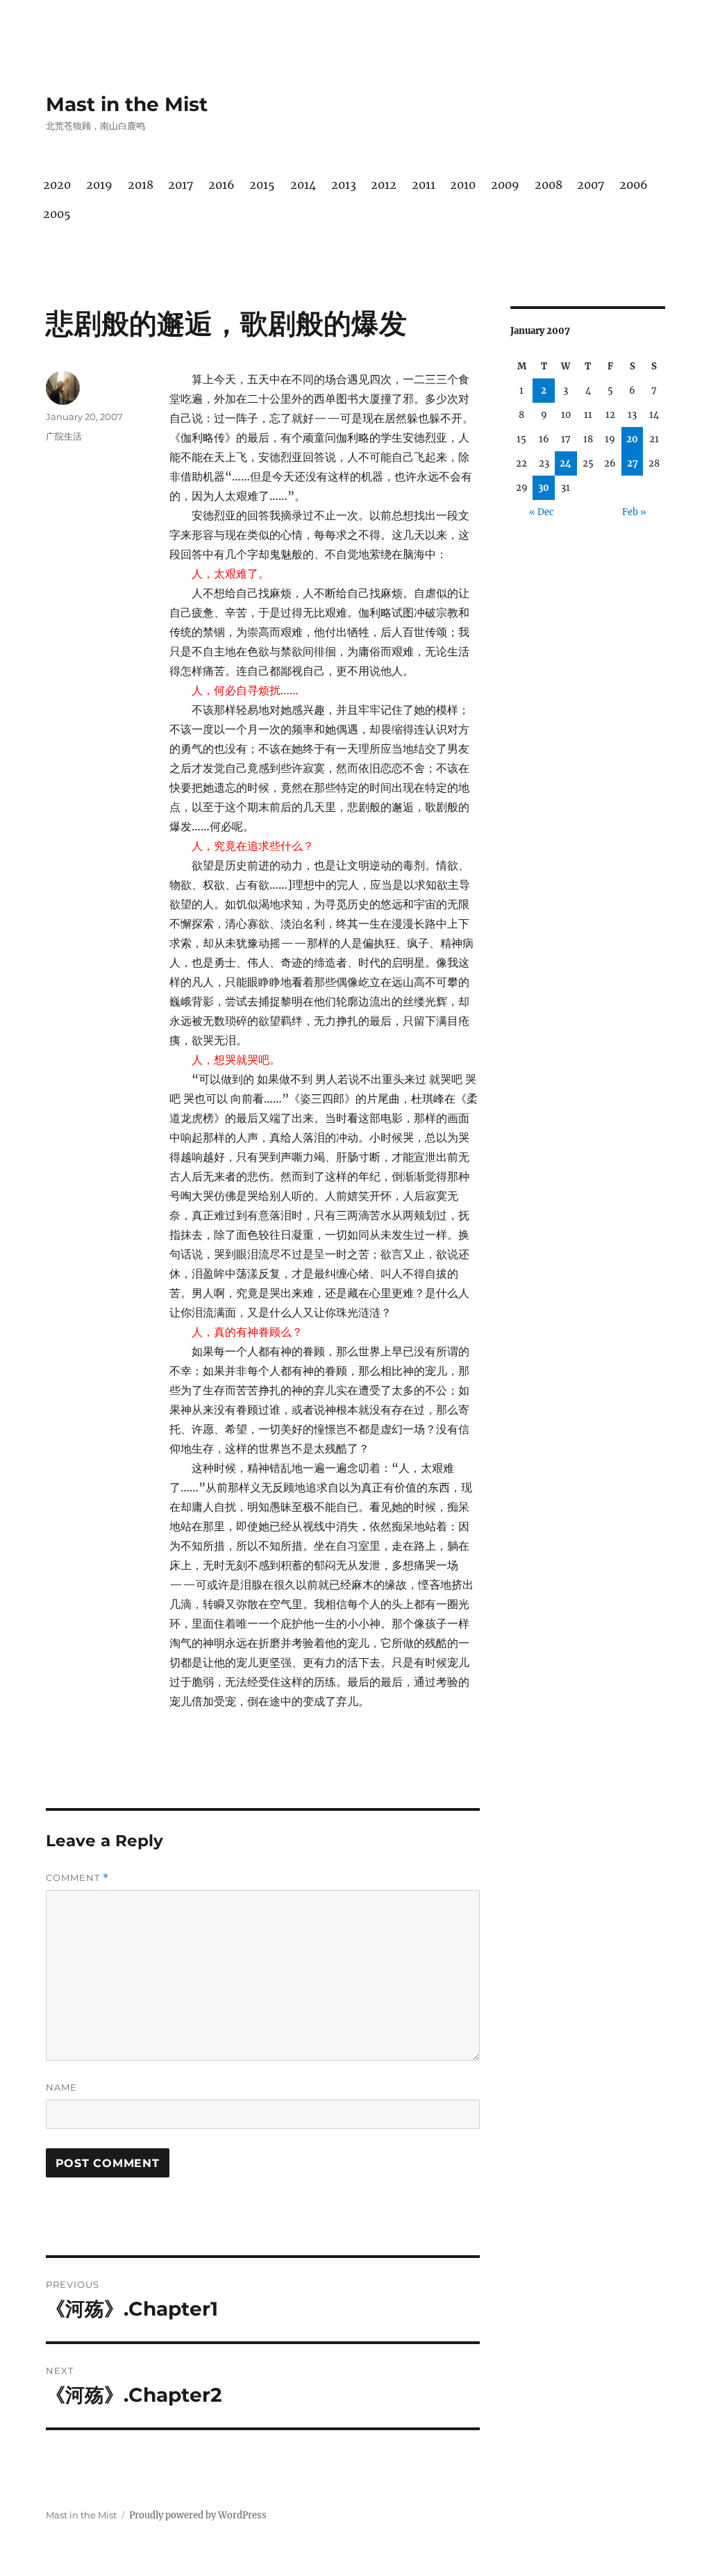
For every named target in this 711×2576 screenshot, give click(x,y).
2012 (384, 185)
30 (544, 488)
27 (633, 463)
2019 (99, 185)
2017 (181, 185)
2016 (221, 185)
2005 (57, 214)
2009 (505, 185)
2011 (424, 185)
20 (632, 439)
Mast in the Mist (127, 104)
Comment (77, 1878)
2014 (303, 185)
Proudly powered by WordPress (198, 2515)
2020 (57, 185)
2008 (549, 185)
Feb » (634, 512)
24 (566, 463)
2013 (344, 185)
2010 (463, 185)
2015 (262, 185)
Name (61, 2087)
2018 (141, 185)
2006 (634, 185)
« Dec (542, 512)
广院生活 (64, 436)
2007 (591, 185)
